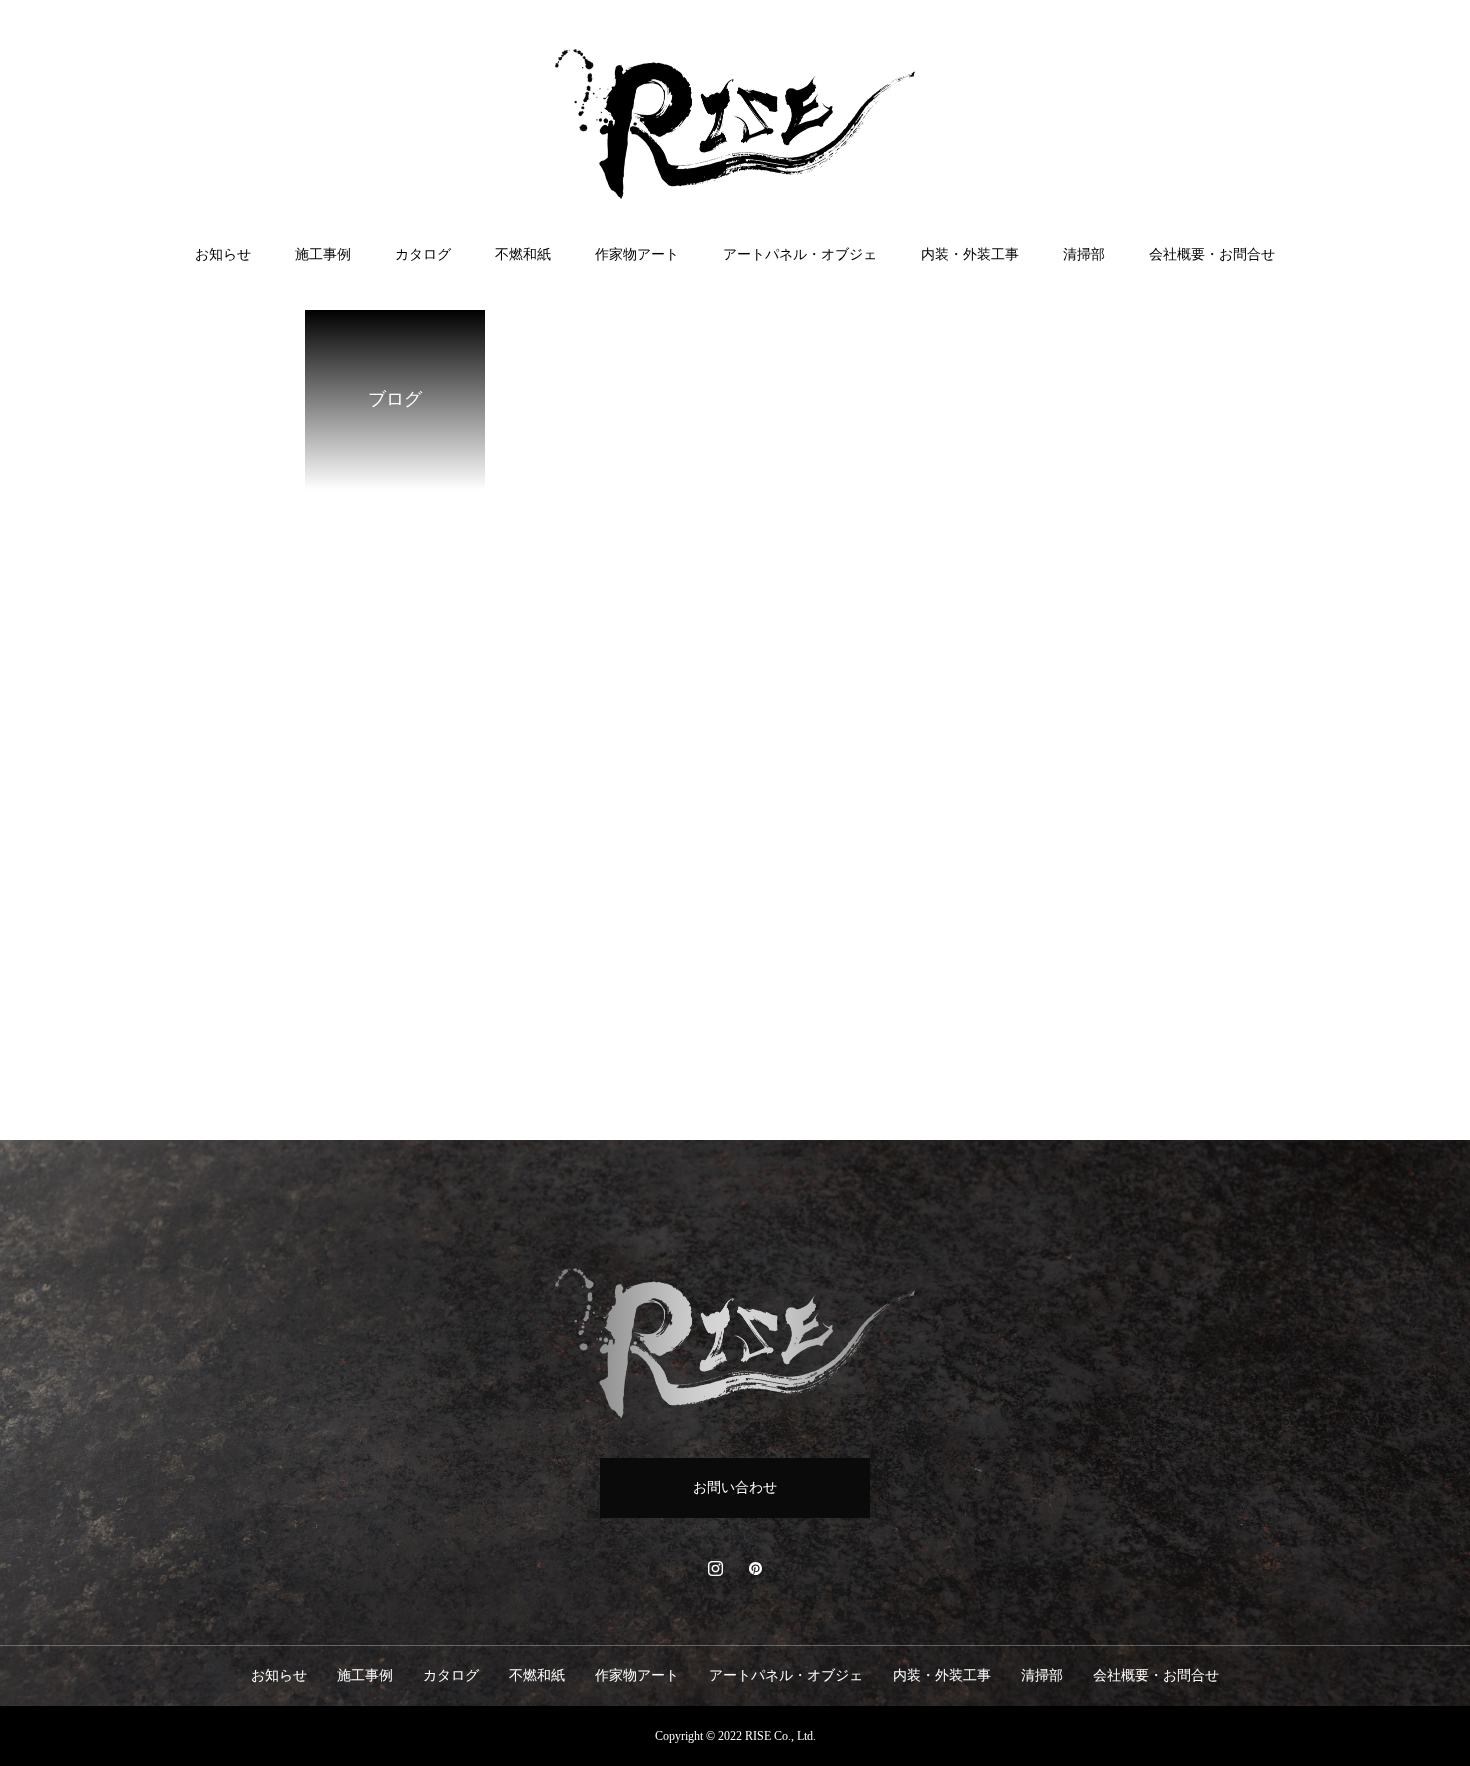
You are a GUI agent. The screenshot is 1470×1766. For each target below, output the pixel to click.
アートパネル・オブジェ (800, 254)
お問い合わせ (735, 1487)
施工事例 (323, 254)
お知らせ (223, 254)
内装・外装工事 (970, 254)
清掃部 (1084, 254)
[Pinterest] (755, 1568)
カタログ (423, 254)
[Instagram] (715, 1568)
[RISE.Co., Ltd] (735, 124)
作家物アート (637, 254)
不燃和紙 (523, 254)
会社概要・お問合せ (1212, 254)
